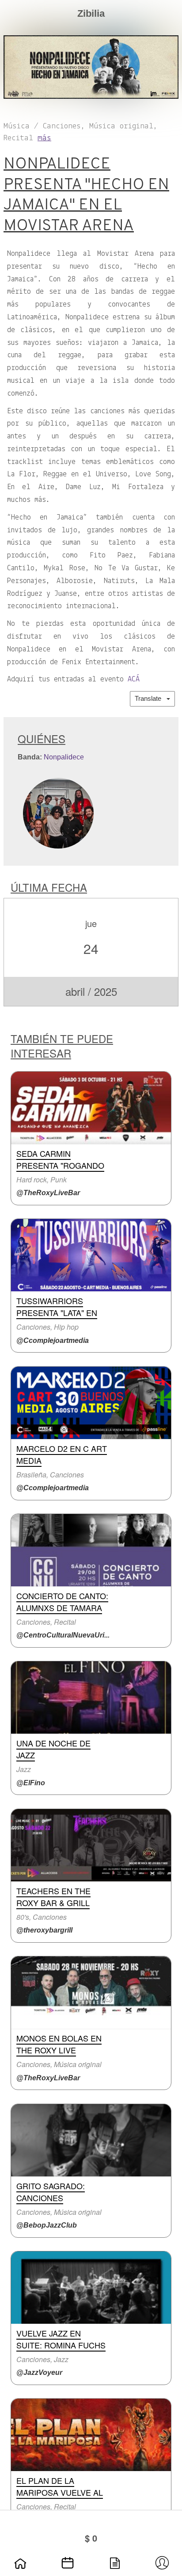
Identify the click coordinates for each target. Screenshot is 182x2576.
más (44, 138)
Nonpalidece (64, 757)
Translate (151, 698)
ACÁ (134, 680)
